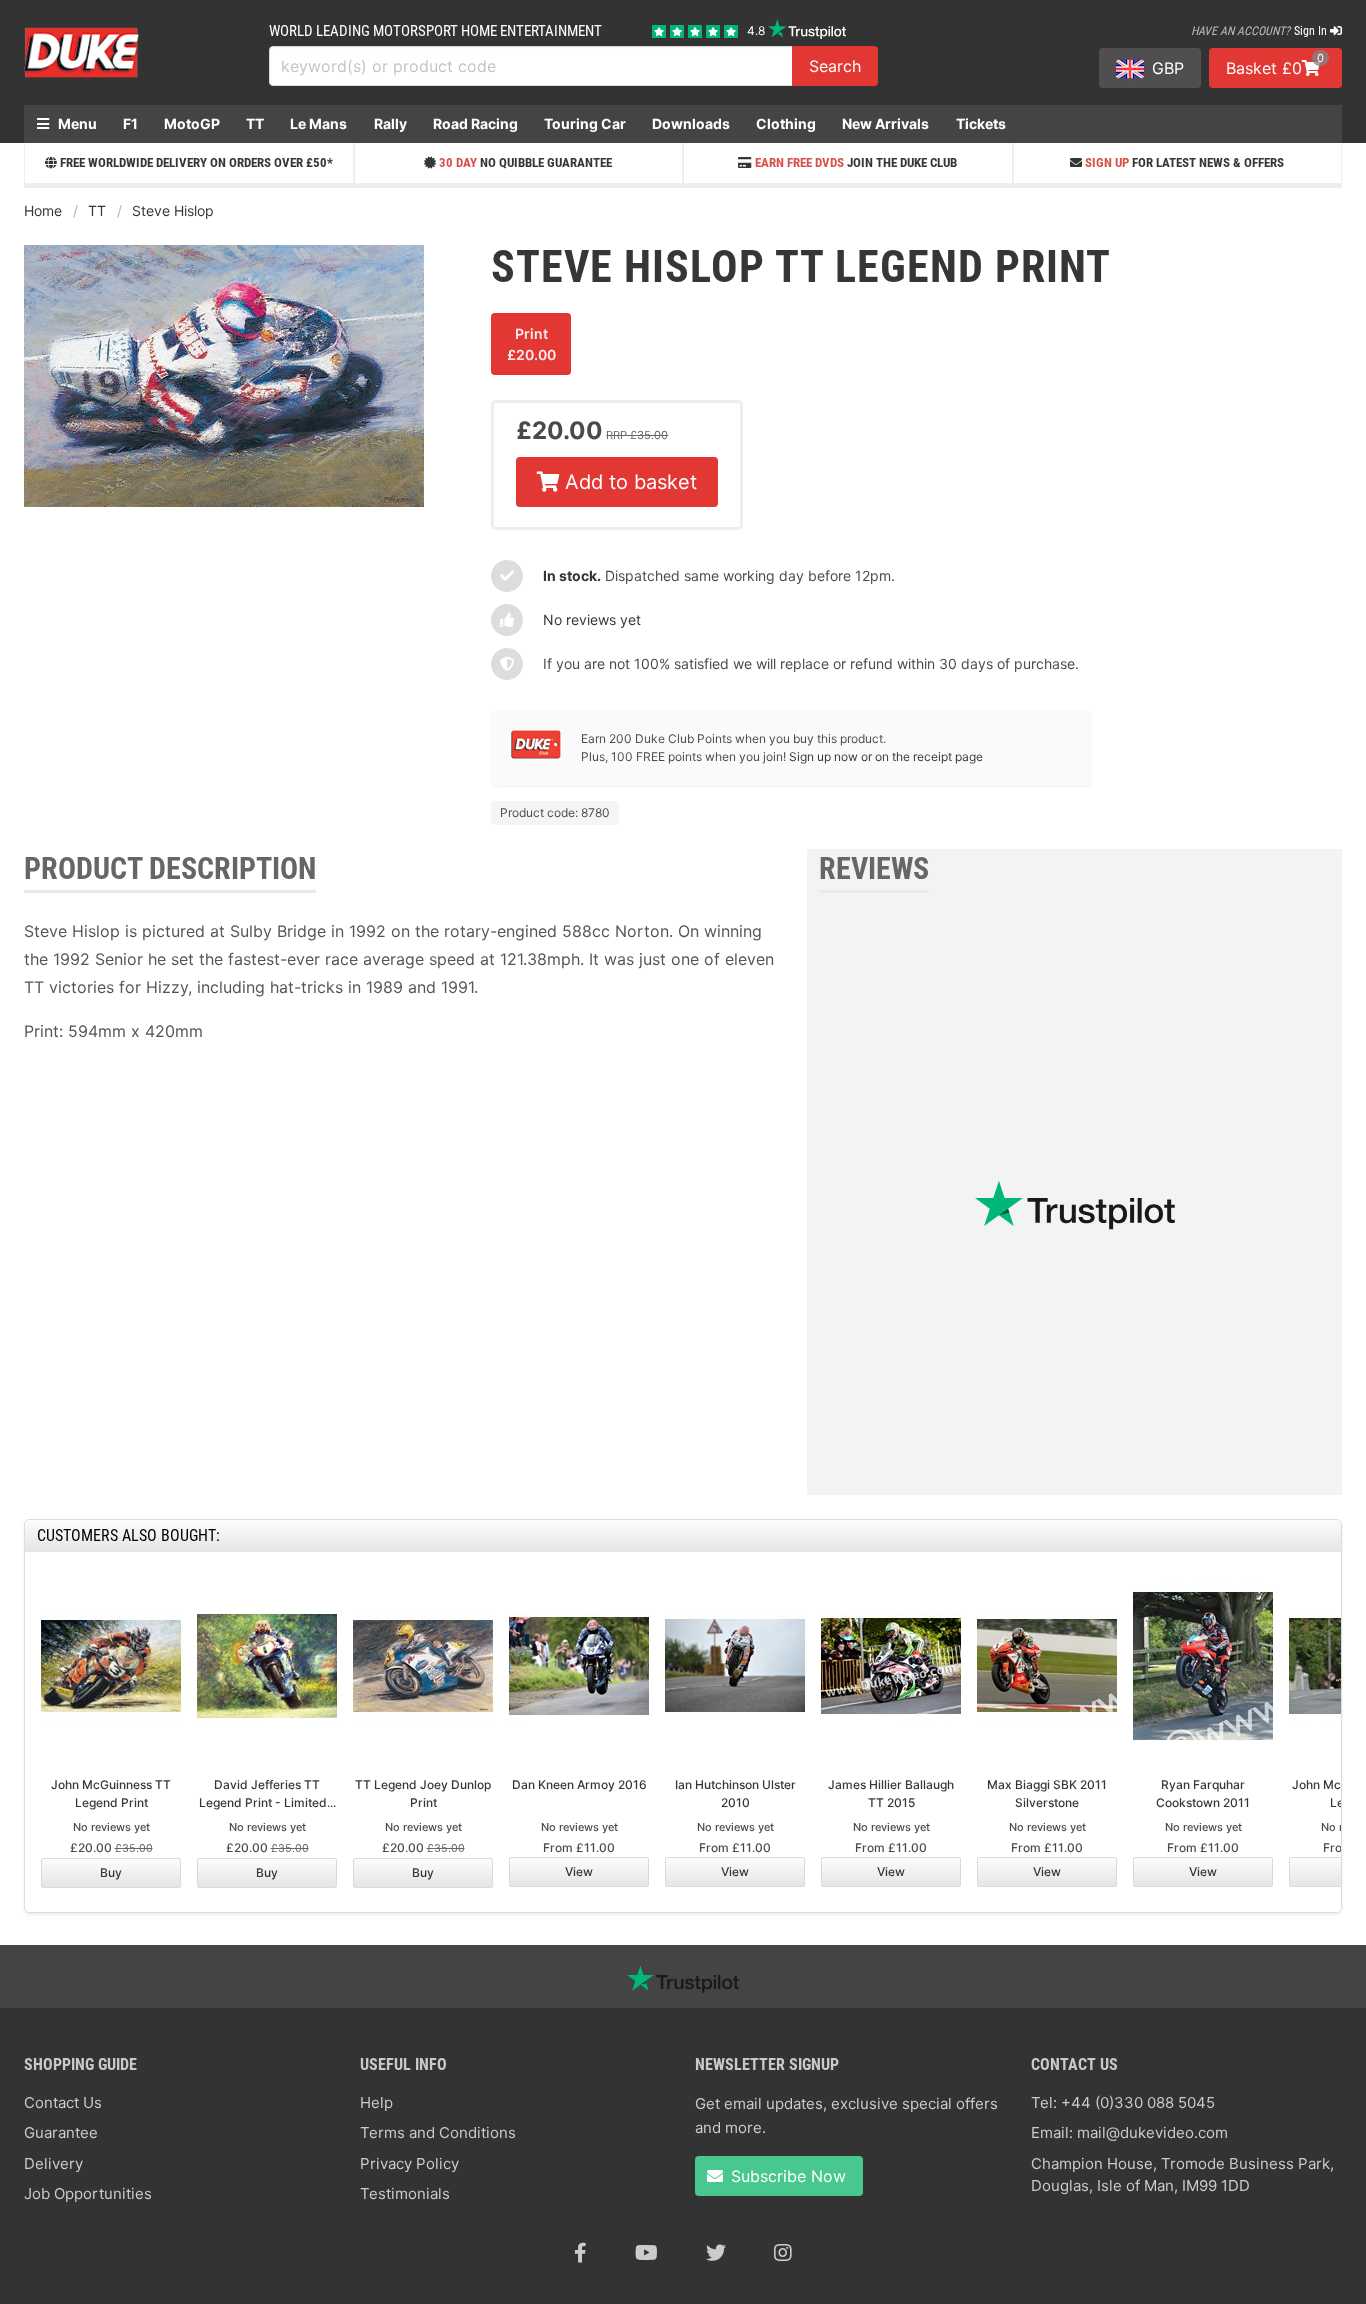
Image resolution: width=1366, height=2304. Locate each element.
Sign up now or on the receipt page (886, 756)
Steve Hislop (173, 210)
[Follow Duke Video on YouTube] (646, 2253)
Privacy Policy (409, 2163)
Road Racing (475, 123)
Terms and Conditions (438, 2132)
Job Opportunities (88, 2193)
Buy (111, 1872)
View (579, 1871)
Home (43, 210)
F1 (130, 123)
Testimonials (405, 2193)
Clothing (786, 123)
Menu (76, 123)
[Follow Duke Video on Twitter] (716, 2253)
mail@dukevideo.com (1152, 2132)
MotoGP (192, 123)
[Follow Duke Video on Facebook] (580, 2253)
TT (255, 123)
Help (376, 2102)
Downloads (691, 123)
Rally (390, 123)
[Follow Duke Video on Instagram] (783, 2253)
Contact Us (63, 2102)
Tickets (981, 123)
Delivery (53, 2163)
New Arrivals (885, 123)
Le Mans (318, 123)
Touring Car (585, 123)
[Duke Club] (536, 754)
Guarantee (61, 2132)
